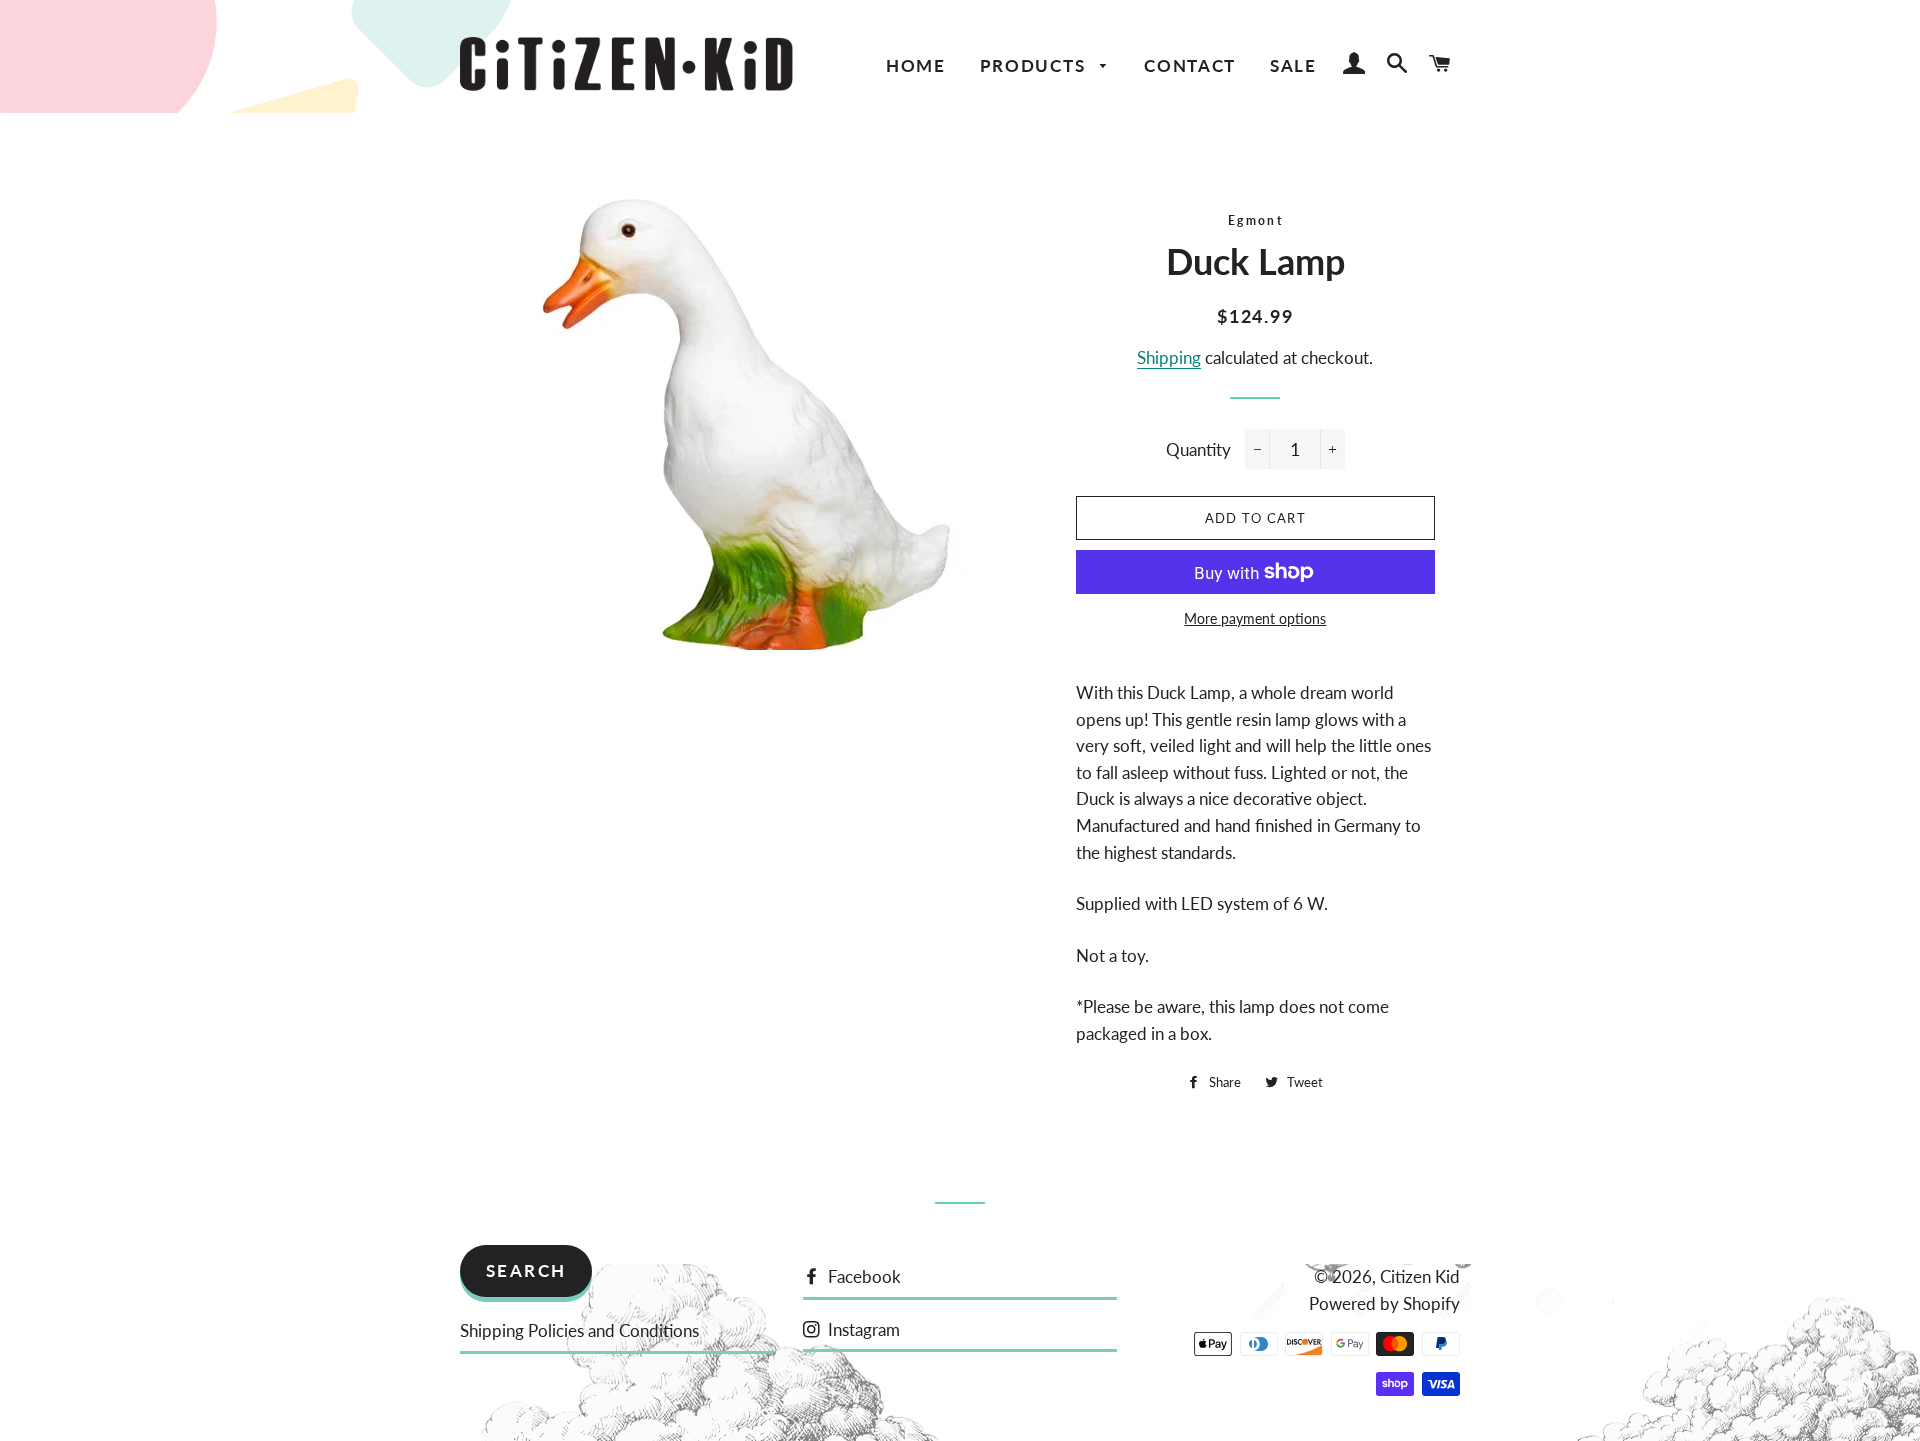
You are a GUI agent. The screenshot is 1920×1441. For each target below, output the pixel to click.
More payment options (1255, 618)
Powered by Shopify (1384, 1303)
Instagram (862, 1329)
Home (916, 65)
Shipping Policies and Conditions (579, 1330)
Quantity (1198, 449)
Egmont (1255, 220)
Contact (1190, 65)
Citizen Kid (1420, 1276)
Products (1035, 65)
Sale (1293, 65)
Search (526, 1270)
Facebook (862, 1276)
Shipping (1169, 357)
